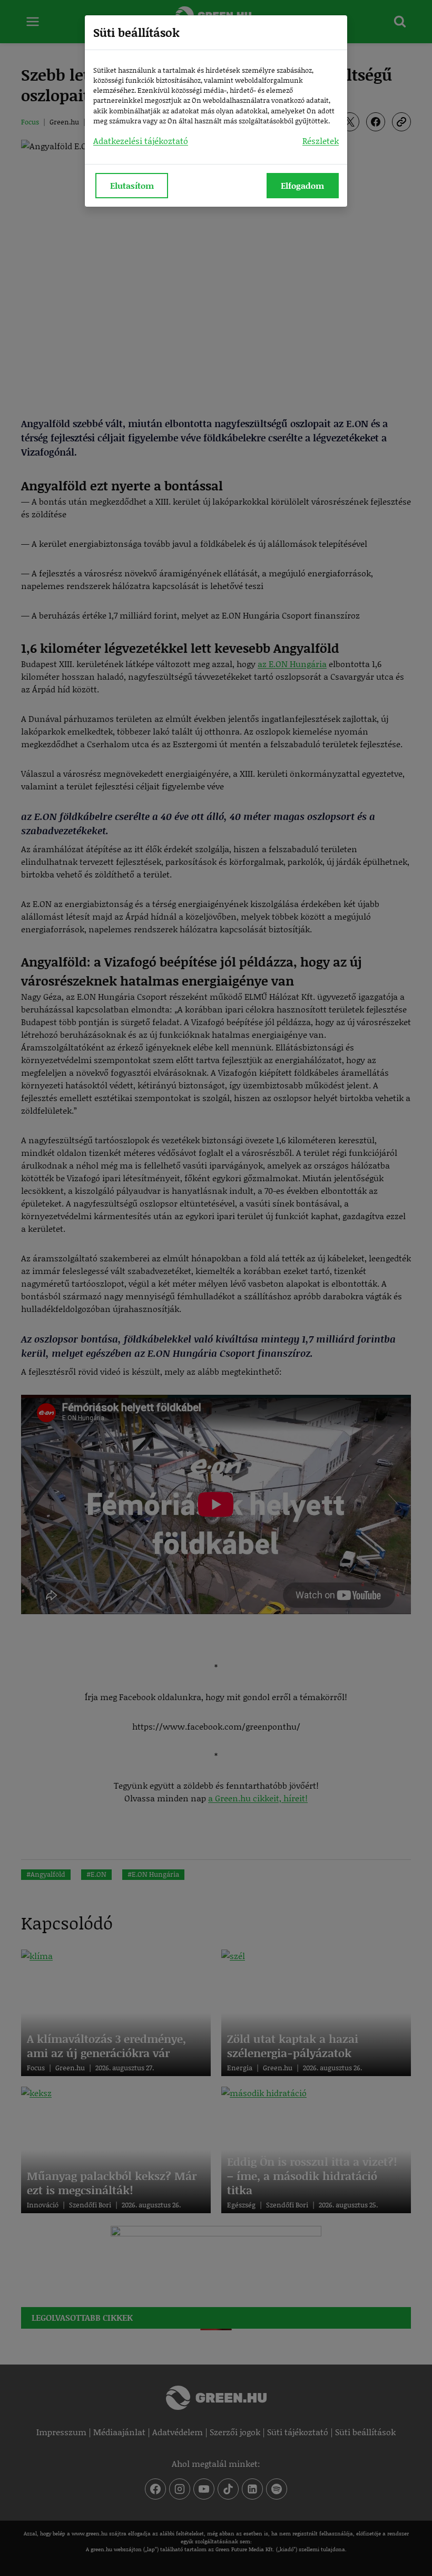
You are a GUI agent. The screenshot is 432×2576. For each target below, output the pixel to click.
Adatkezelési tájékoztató (141, 141)
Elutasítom (132, 185)
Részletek (321, 141)
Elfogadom (302, 185)
